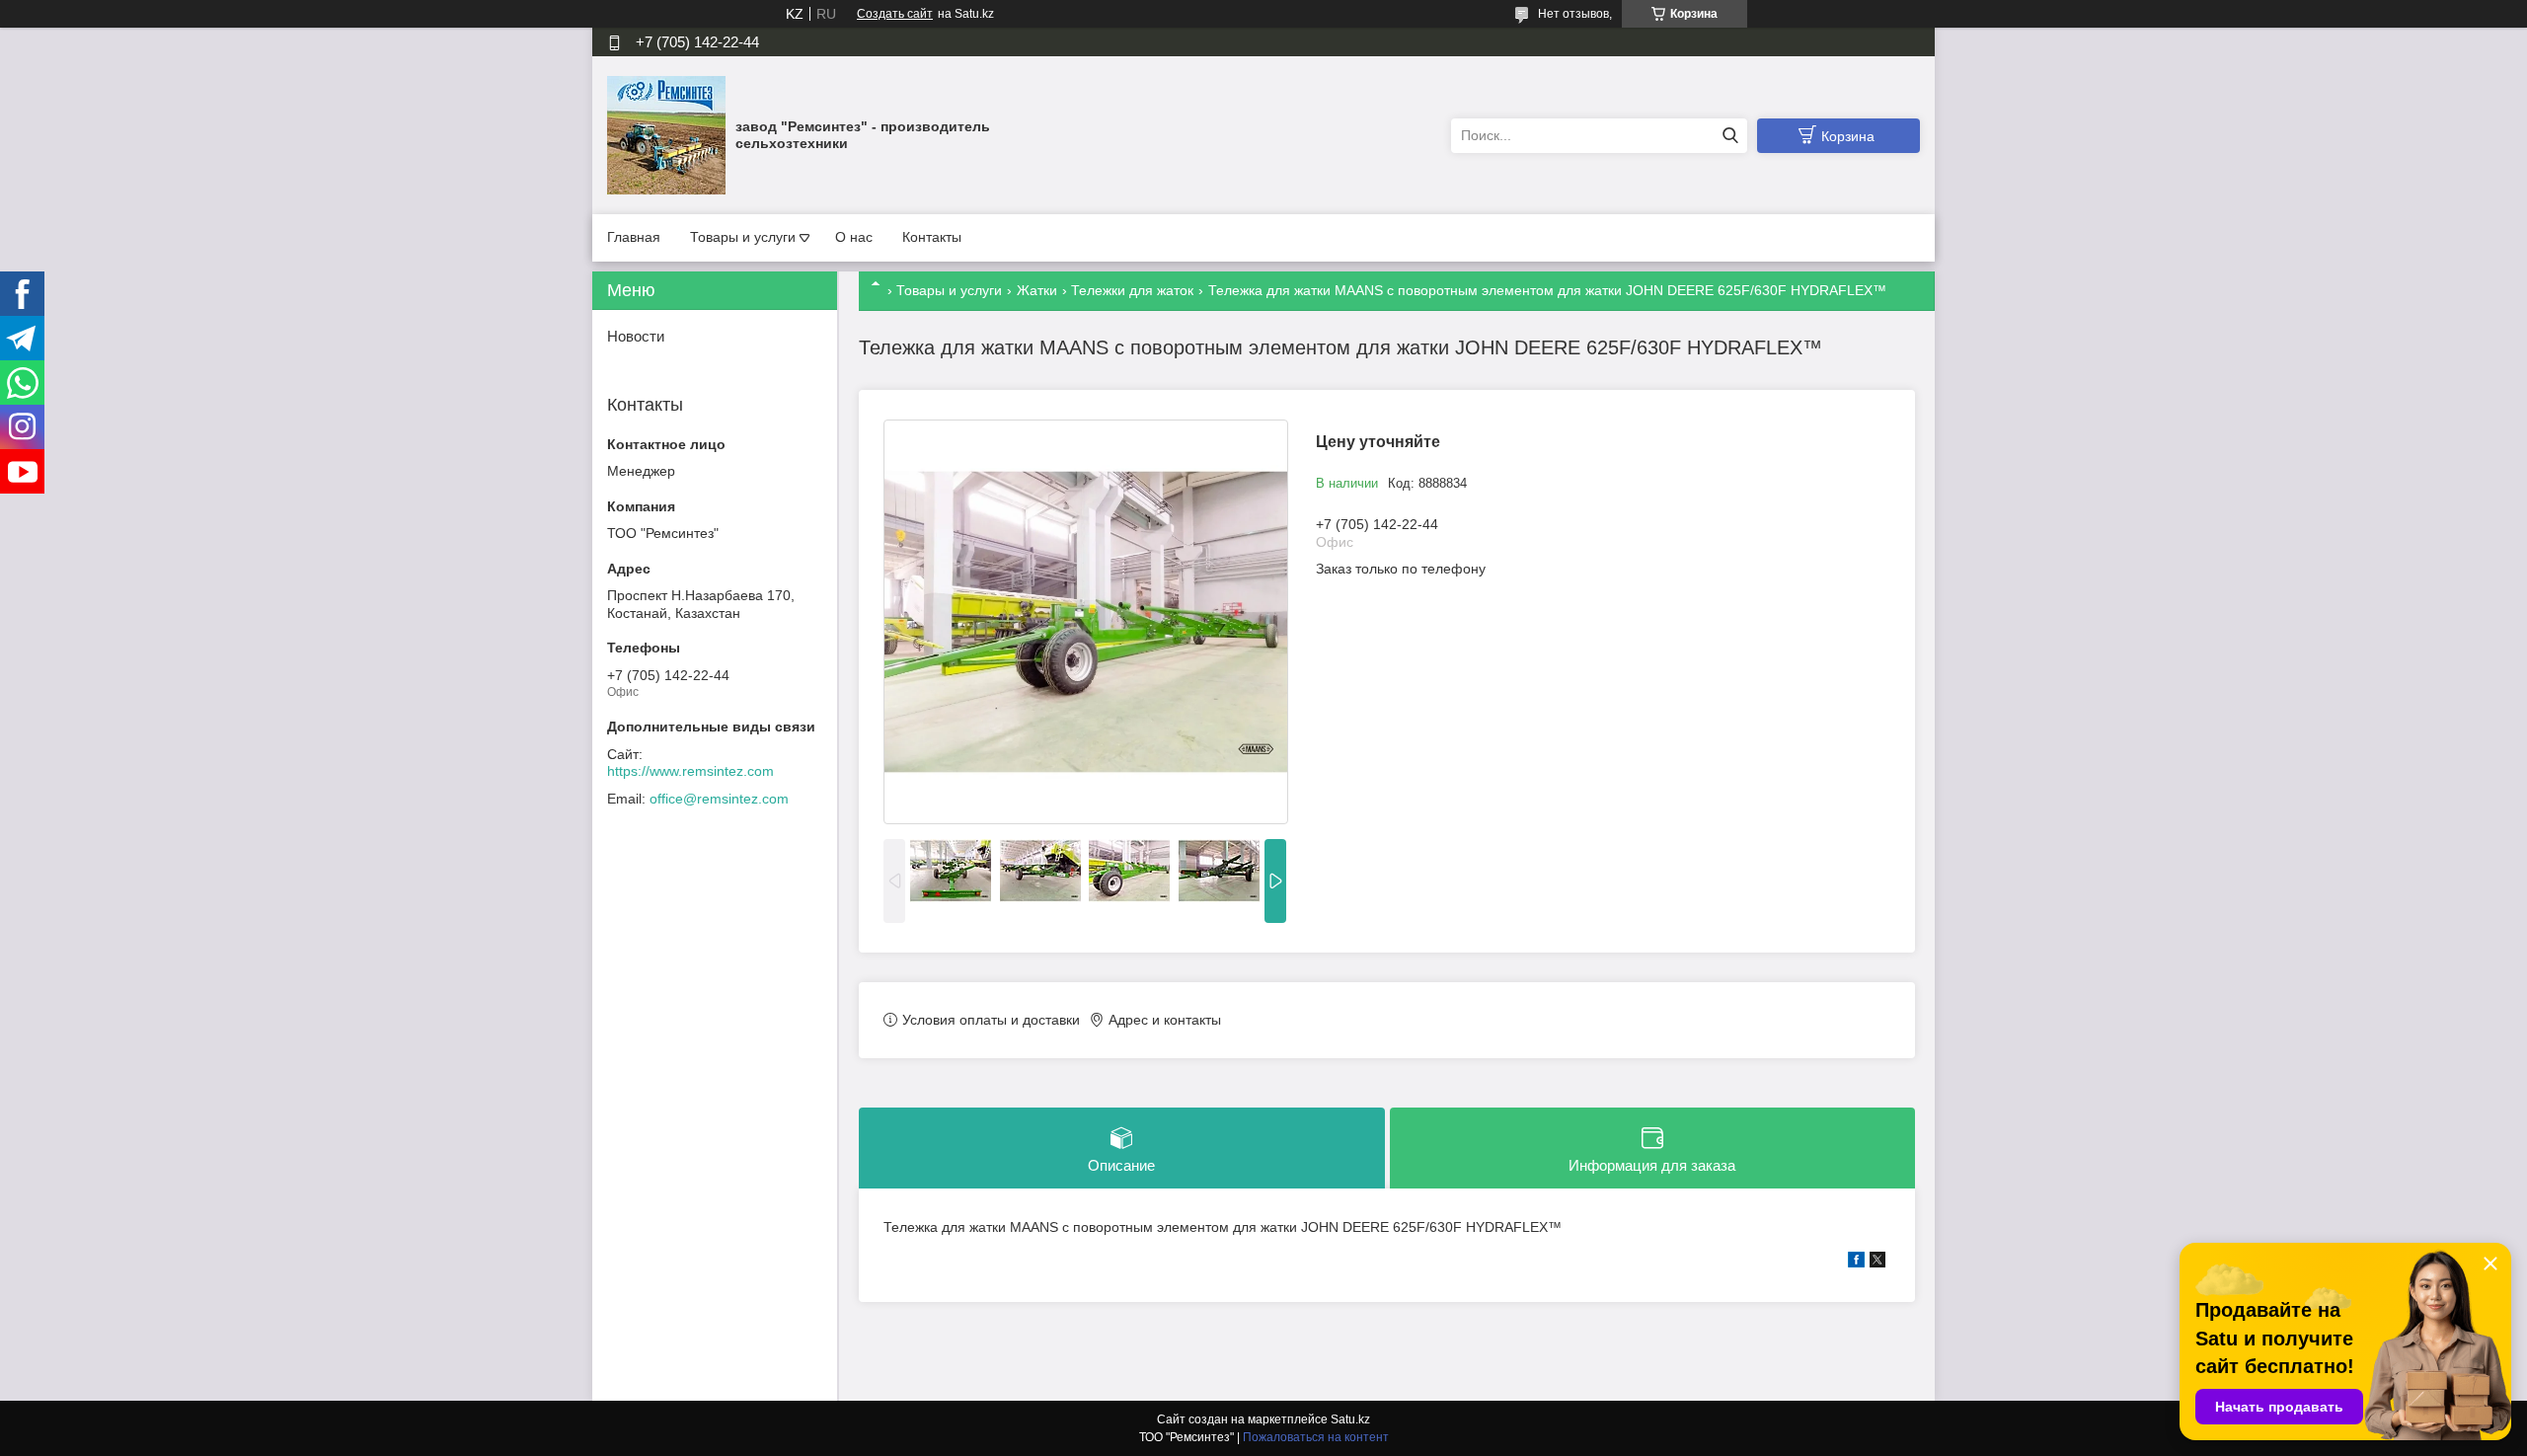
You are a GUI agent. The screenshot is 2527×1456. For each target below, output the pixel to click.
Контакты (932, 237)
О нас (854, 237)
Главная (634, 237)
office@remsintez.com (719, 799)
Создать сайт (895, 14)
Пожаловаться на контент (1316, 1437)
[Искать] (1730, 136)
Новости (636, 336)
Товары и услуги (743, 237)
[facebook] (1856, 1263)
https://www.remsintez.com (690, 771)
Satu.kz (1350, 1419)
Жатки (1037, 290)
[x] (1877, 1263)
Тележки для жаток (1132, 290)
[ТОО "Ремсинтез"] (666, 134)
